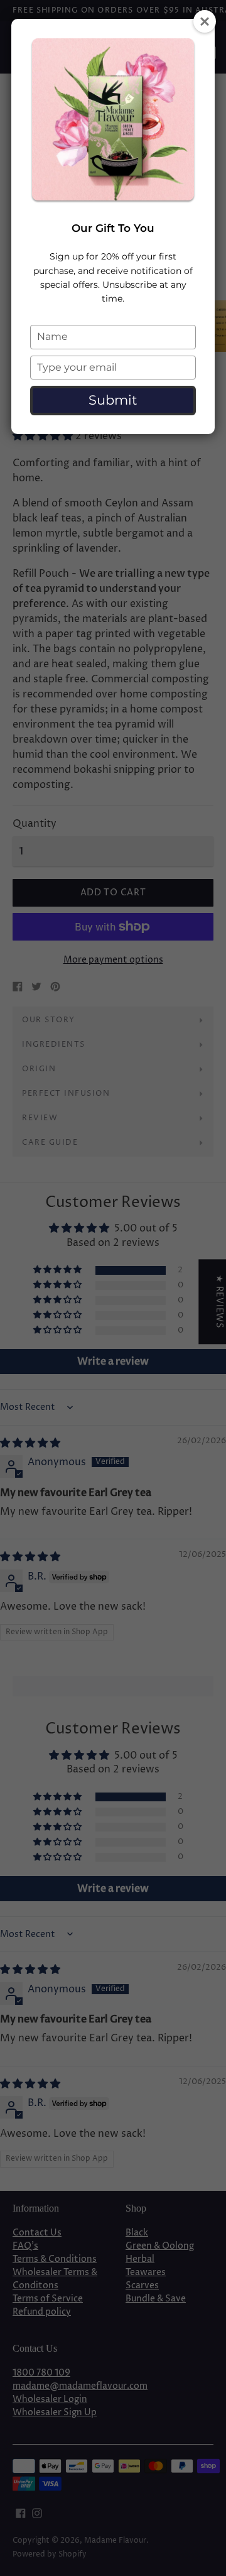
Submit (113, 400)
